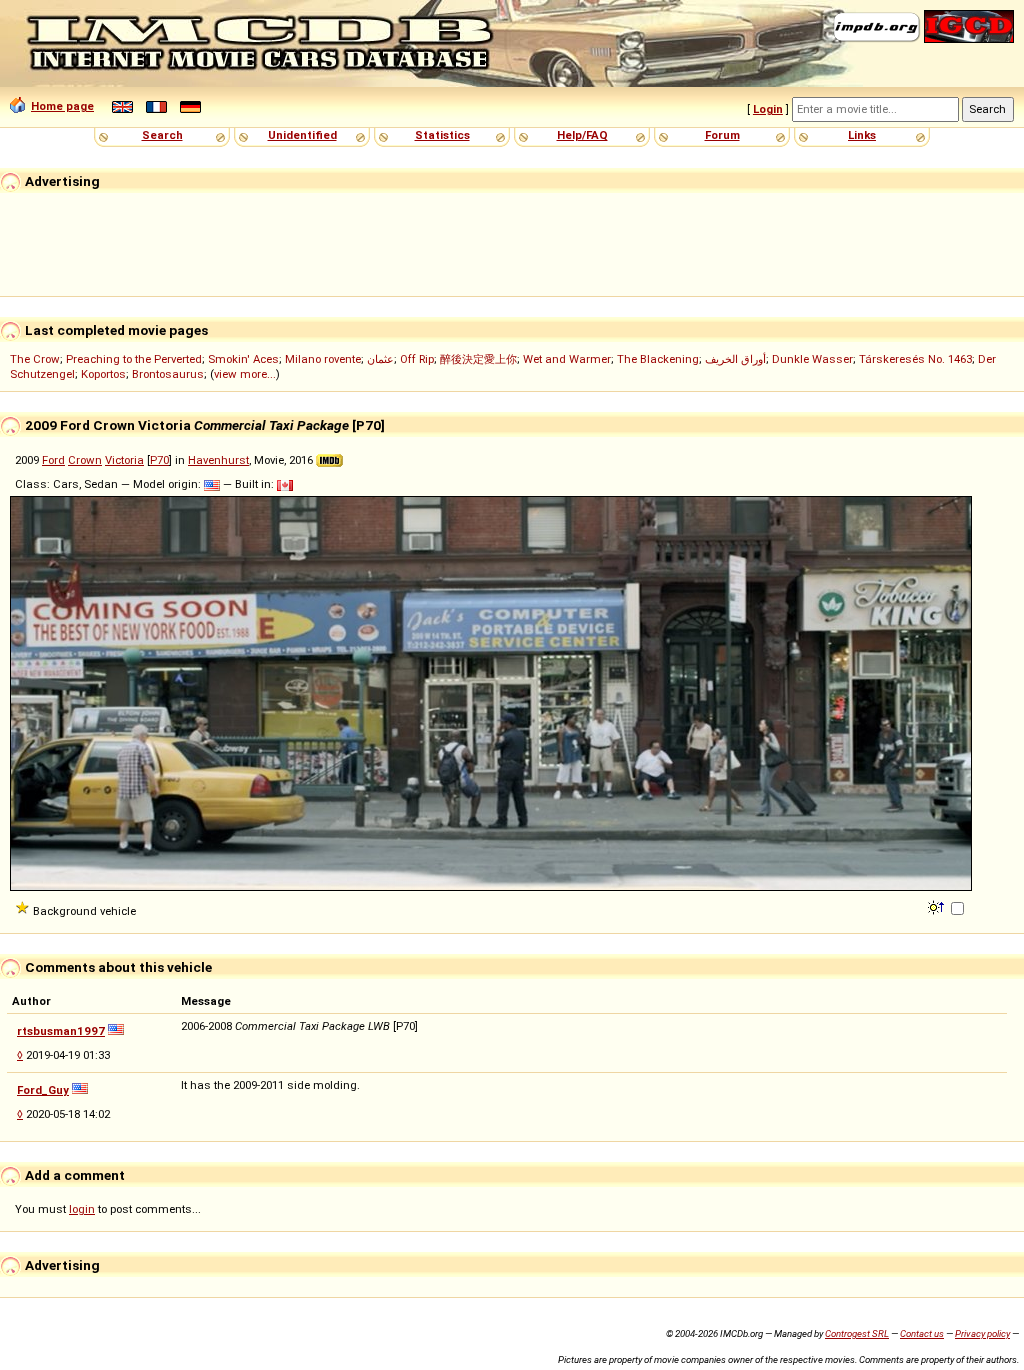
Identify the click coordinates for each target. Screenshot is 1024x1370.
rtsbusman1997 (61, 1031)
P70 (159, 460)
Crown (85, 460)
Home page (62, 106)
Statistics (442, 135)
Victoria (124, 460)
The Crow (35, 359)
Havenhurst (218, 460)
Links (862, 135)
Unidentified (302, 135)
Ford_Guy (43, 1090)
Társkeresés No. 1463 (915, 359)
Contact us (922, 1333)
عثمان (380, 359)
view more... (245, 374)
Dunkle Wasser (812, 359)
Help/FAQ (582, 135)
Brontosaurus (168, 374)
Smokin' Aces (243, 359)
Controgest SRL (857, 1333)
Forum (722, 135)
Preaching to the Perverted (134, 359)
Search (162, 135)
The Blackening (658, 359)
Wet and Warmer (567, 359)
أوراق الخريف (735, 359)
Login (768, 109)
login (82, 1209)
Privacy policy (982, 1333)
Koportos (103, 374)
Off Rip (417, 359)
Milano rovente (323, 359)
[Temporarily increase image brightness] (937, 906)
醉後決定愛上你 (478, 359)
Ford (53, 460)
